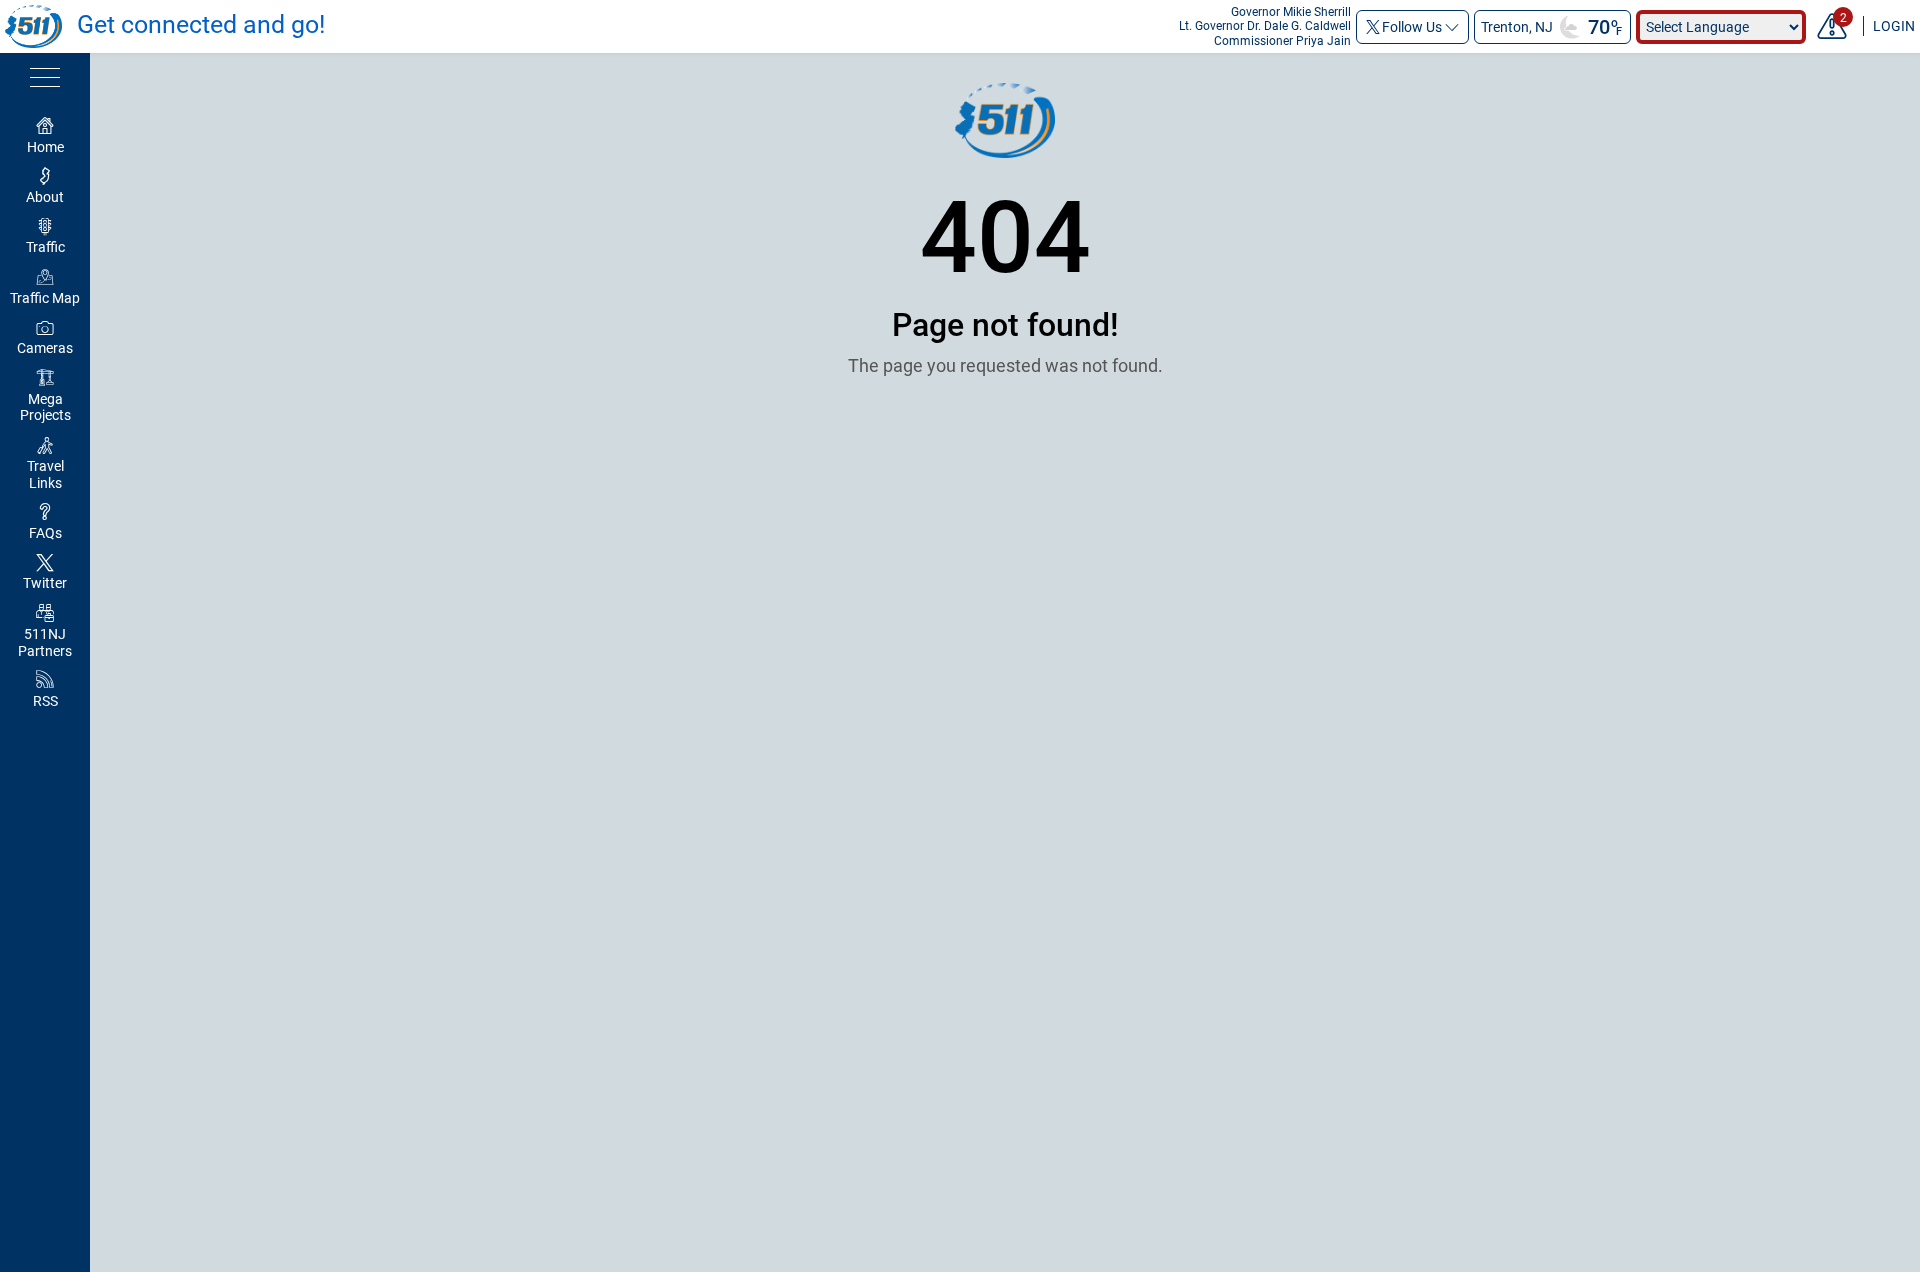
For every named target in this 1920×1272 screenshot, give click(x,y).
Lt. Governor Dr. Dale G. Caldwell (1265, 26)
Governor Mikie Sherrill (1291, 12)
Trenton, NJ (1517, 27)
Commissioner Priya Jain (1282, 41)
